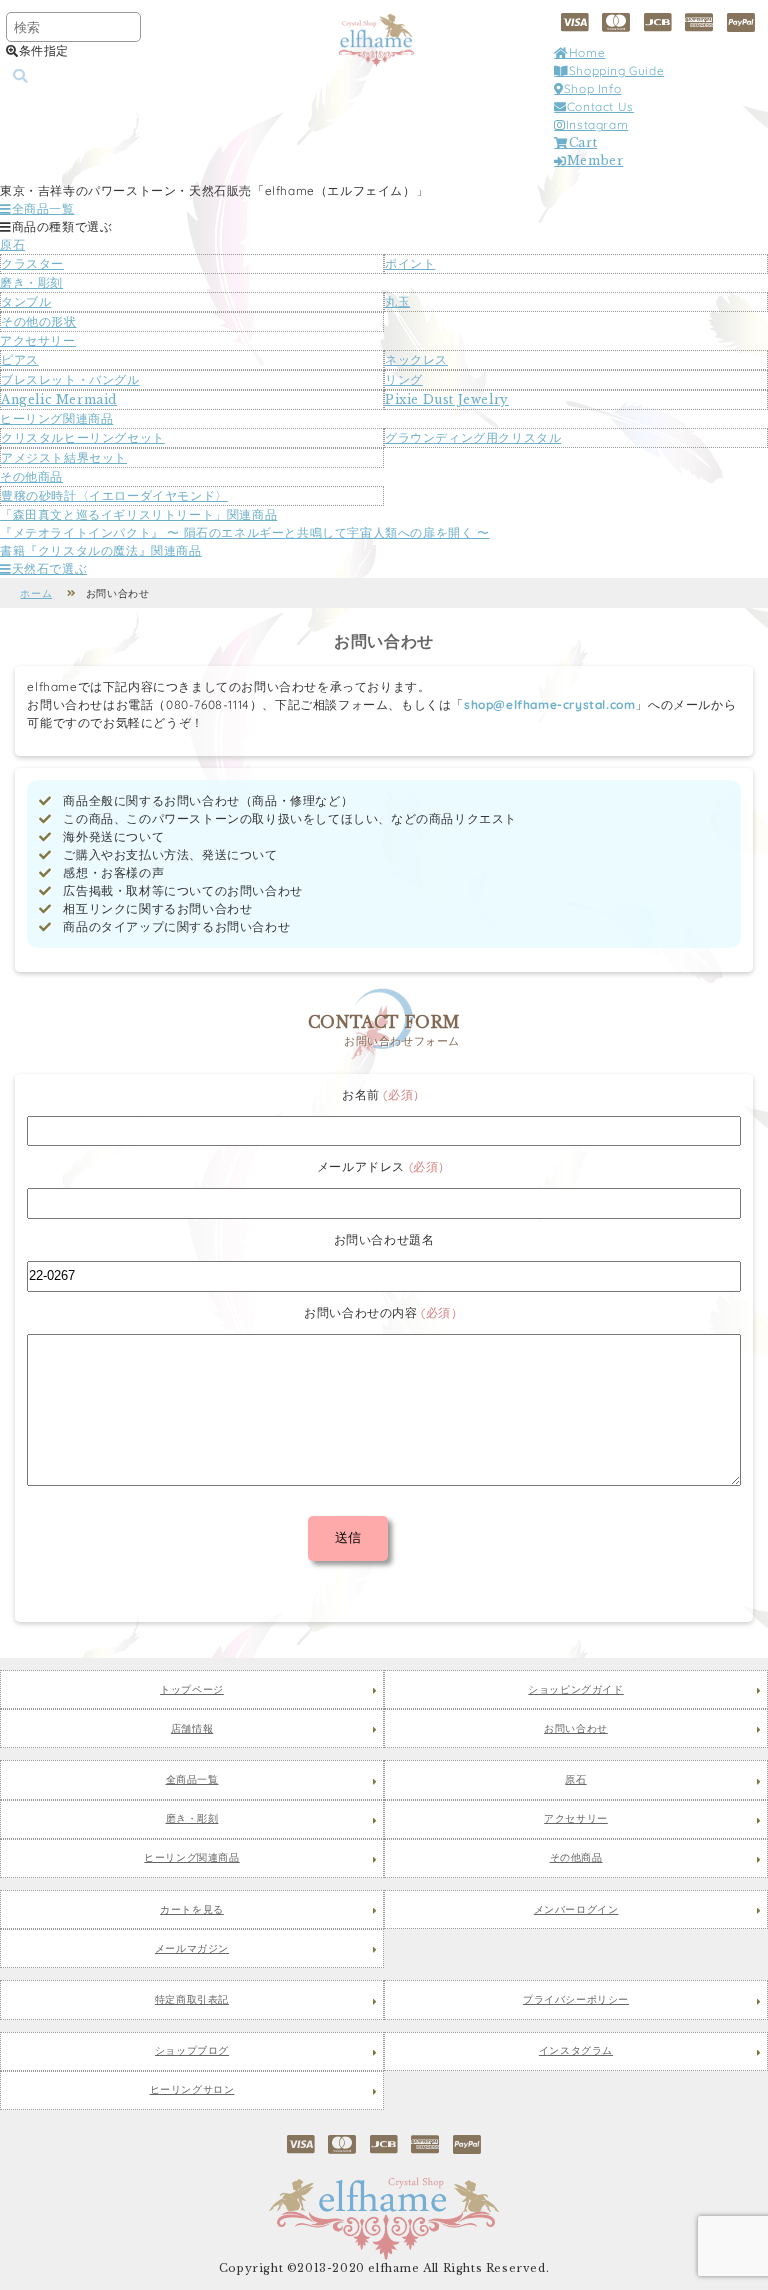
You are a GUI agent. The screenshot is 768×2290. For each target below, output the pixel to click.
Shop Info (592, 88)
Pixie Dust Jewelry (447, 399)
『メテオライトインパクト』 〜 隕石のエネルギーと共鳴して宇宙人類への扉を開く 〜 (245, 532)
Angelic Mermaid (59, 399)
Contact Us (600, 106)
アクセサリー (38, 340)
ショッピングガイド (575, 1690)
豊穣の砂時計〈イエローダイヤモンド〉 (114, 495)
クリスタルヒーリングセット (83, 437)
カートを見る (192, 1910)
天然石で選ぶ (49, 568)
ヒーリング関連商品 (56, 418)
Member (595, 160)
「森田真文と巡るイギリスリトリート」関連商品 (138, 514)
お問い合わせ (576, 1729)
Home (587, 52)
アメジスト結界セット (64, 457)
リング (404, 379)
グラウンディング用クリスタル (473, 437)
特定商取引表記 (192, 2000)
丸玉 (397, 301)
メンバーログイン (576, 1910)
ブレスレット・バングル (70, 379)
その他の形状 (39, 321)
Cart (583, 142)
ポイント (410, 263)
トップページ (192, 1690)
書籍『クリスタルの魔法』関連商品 (101, 550)
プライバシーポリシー (576, 2000)
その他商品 (31, 476)
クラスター (32, 263)
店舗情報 (192, 1729)
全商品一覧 (43, 208)
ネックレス (416, 359)
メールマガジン (192, 1949)
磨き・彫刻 (31, 282)
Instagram (597, 124)
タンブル (26, 301)
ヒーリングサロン (192, 2090)
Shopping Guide (616, 70)
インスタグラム (576, 2051)
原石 (12, 244)
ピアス (20, 359)
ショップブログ (192, 2051)
